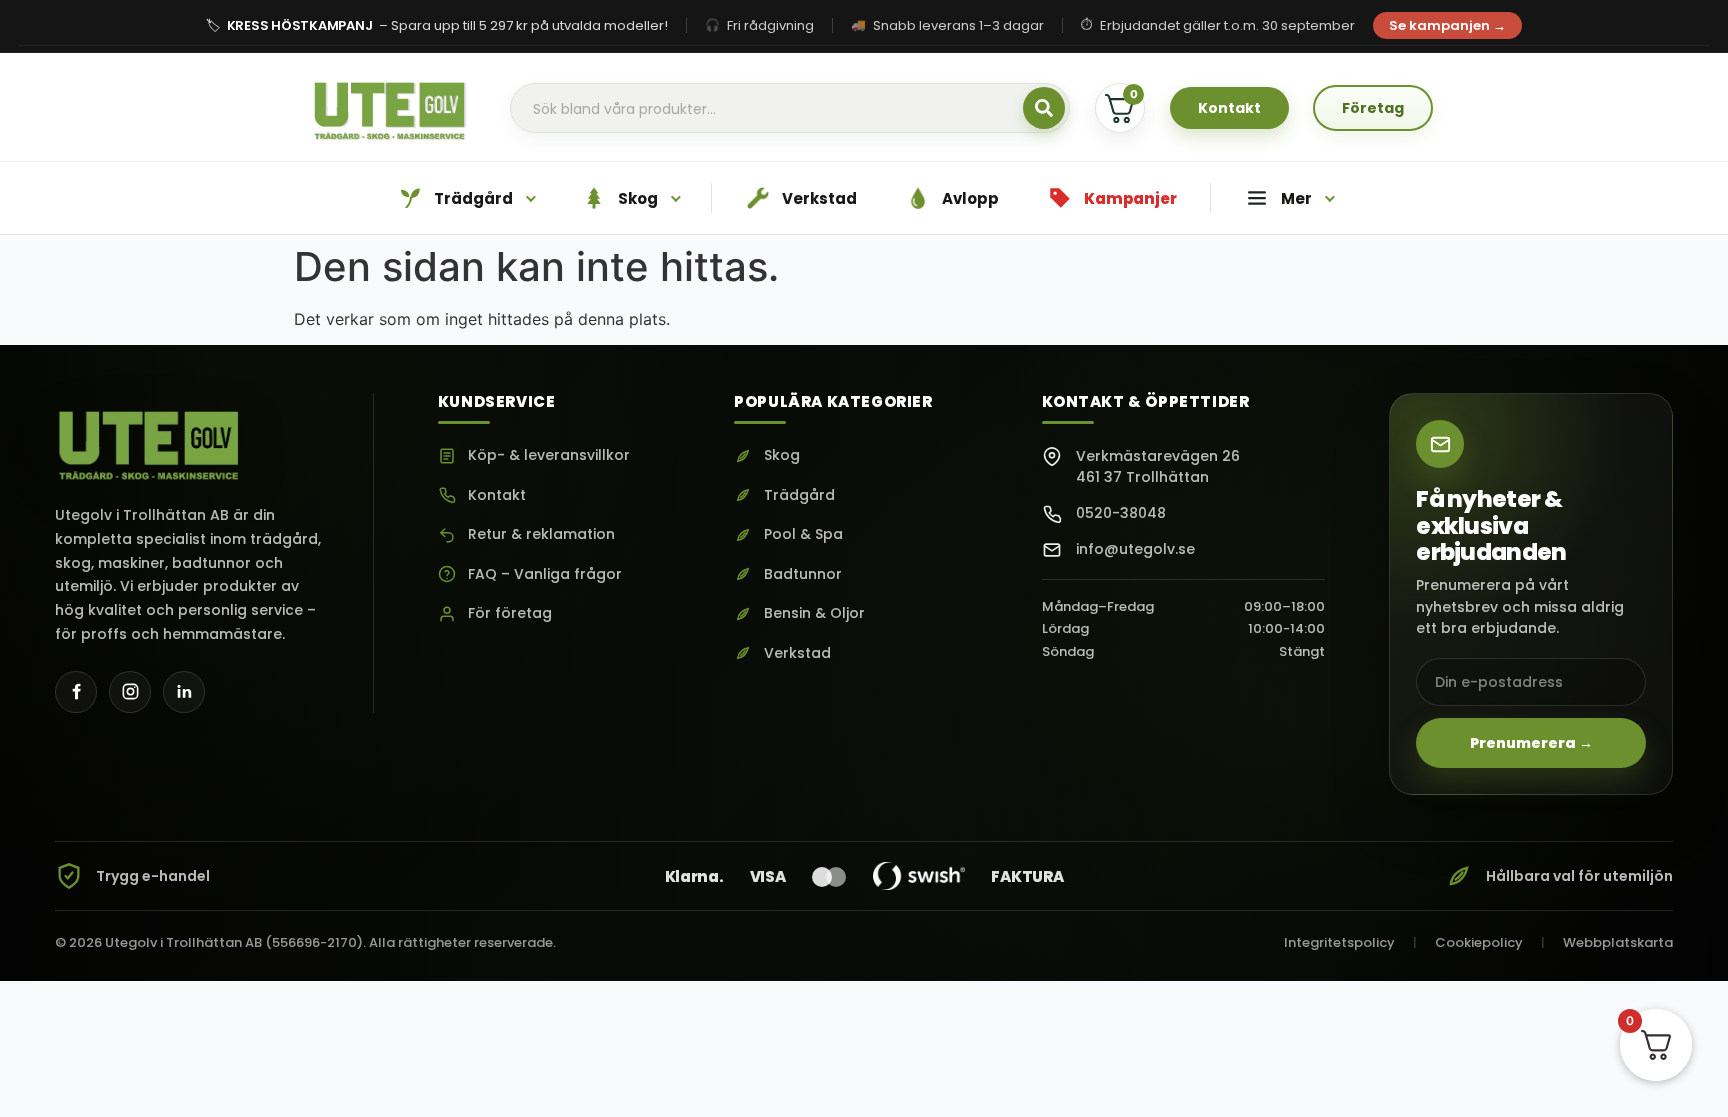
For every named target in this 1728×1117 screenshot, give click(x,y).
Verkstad (797, 653)
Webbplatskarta (1618, 942)
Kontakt (497, 495)
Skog (782, 455)
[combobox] (790, 109)
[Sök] (1044, 108)
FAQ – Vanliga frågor (545, 574)
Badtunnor (803, 574)
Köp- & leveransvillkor (549, 455)
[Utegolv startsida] (150, 438)
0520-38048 (1121, 513)
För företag (510, 613)
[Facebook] (76, 692)
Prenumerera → (1531, 743)
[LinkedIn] (184, 692)
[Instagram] (130, 692)
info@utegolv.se (1135, 549)
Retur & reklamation (541, 534)
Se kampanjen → (1447, 25)
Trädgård (799, 495)
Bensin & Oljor (814, 613)
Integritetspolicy (1339, 942)
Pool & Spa (803, 534)
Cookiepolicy (1479, 942)
